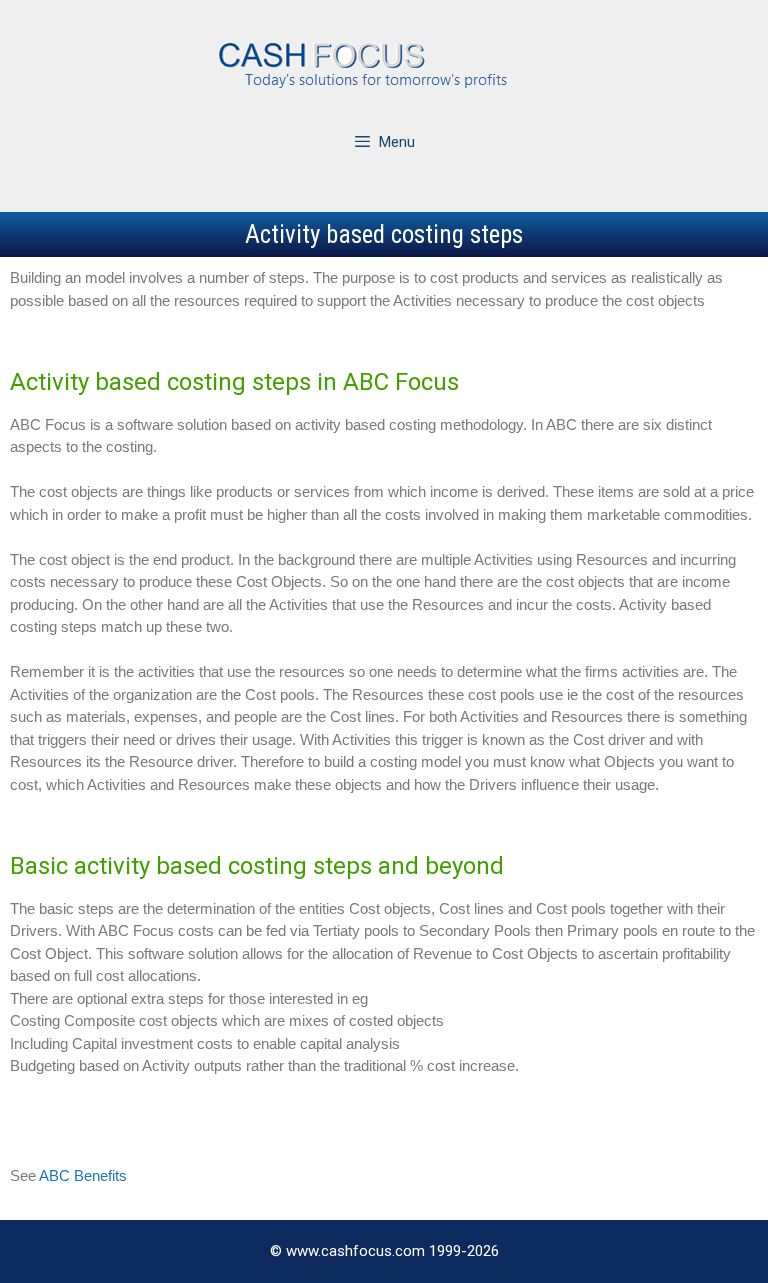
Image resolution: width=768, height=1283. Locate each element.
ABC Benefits (83, 1175)
